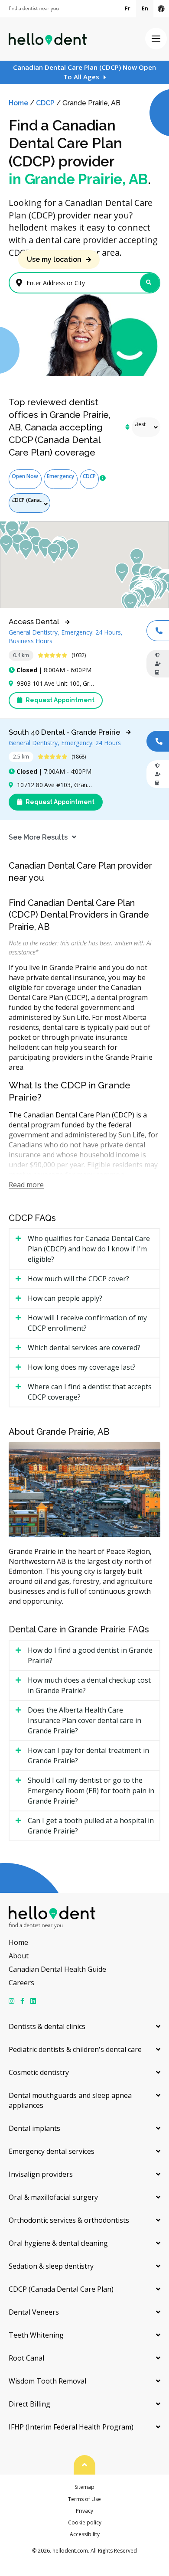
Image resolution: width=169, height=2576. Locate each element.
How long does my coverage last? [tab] (82, 1367)
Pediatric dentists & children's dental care (75, 2049)
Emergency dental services (52, 2151)
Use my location (54, 259)
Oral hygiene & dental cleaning (58, 2243)
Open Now (25, 476)
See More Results (38, 837)
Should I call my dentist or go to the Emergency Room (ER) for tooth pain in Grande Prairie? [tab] (91, 1791)
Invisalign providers (41, 2174)
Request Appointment (59, 700)
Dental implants (34, 2128)
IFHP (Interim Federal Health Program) (71, 2427)
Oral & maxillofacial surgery (53, 2197)
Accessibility (85, 2534)
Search (150, 283)
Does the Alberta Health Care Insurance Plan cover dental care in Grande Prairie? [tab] (84, 1720)
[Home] (48, 39)
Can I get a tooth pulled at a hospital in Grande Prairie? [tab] (91, 1826)
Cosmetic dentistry (39, 2072)
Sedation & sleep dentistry (51, 2266)
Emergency (60, 476)
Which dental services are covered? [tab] (84, 1348)
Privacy (84, 2511)
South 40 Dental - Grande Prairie (65, 732)
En (145, 8)
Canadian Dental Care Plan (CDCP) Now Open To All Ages (84, 72)
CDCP (45, 103)
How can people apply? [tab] (65, 1298)
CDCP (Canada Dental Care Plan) (61, 2289)
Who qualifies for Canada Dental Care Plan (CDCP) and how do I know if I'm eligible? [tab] (89, 1249)
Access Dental (34, 622)
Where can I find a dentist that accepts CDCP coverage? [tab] (90, 1392)
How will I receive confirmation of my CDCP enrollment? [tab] (87, 1323)
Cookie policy (85, 2522)
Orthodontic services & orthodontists (69, 2220)
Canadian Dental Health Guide (57, 1969)
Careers (21, 1983)
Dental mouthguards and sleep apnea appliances (70, 2100)
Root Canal (26, 2358)
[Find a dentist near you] (34, 9)
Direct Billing (29, 2404)
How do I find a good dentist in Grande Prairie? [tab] (90, 1655)
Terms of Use (84, 2499)
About (19, 1956)
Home (18, 103)
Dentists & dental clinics (47, 2026)
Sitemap (84, 2487)
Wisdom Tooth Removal (47, 2381)
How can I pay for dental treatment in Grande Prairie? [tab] (88, 1755)
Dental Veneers (34, 2312)
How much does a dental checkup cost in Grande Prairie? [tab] (89, 1685)
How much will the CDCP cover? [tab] (78, 1279)
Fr (128, 8)
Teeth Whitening (36, 2335)
